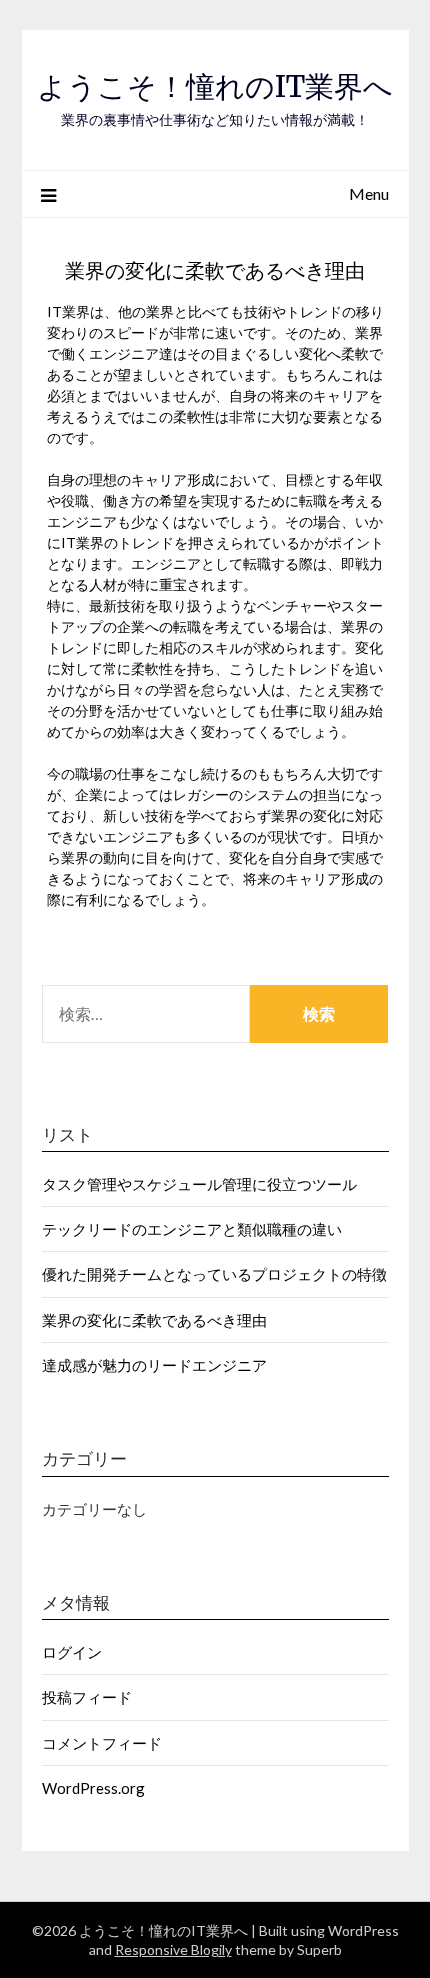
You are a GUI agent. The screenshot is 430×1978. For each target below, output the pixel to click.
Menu (369, 193)
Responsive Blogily (173, 1949)
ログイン (72, 1652)
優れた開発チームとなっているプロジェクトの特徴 (214, 1274)
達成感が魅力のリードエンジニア (154, 1365)
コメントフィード (102, 1743)
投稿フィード (87, 1697)
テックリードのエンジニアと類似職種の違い (192, 1229)
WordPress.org (93, 1788)
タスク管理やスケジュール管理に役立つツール (199, 1184)
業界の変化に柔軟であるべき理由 (154, 1320)
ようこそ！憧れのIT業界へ (215, 86)
